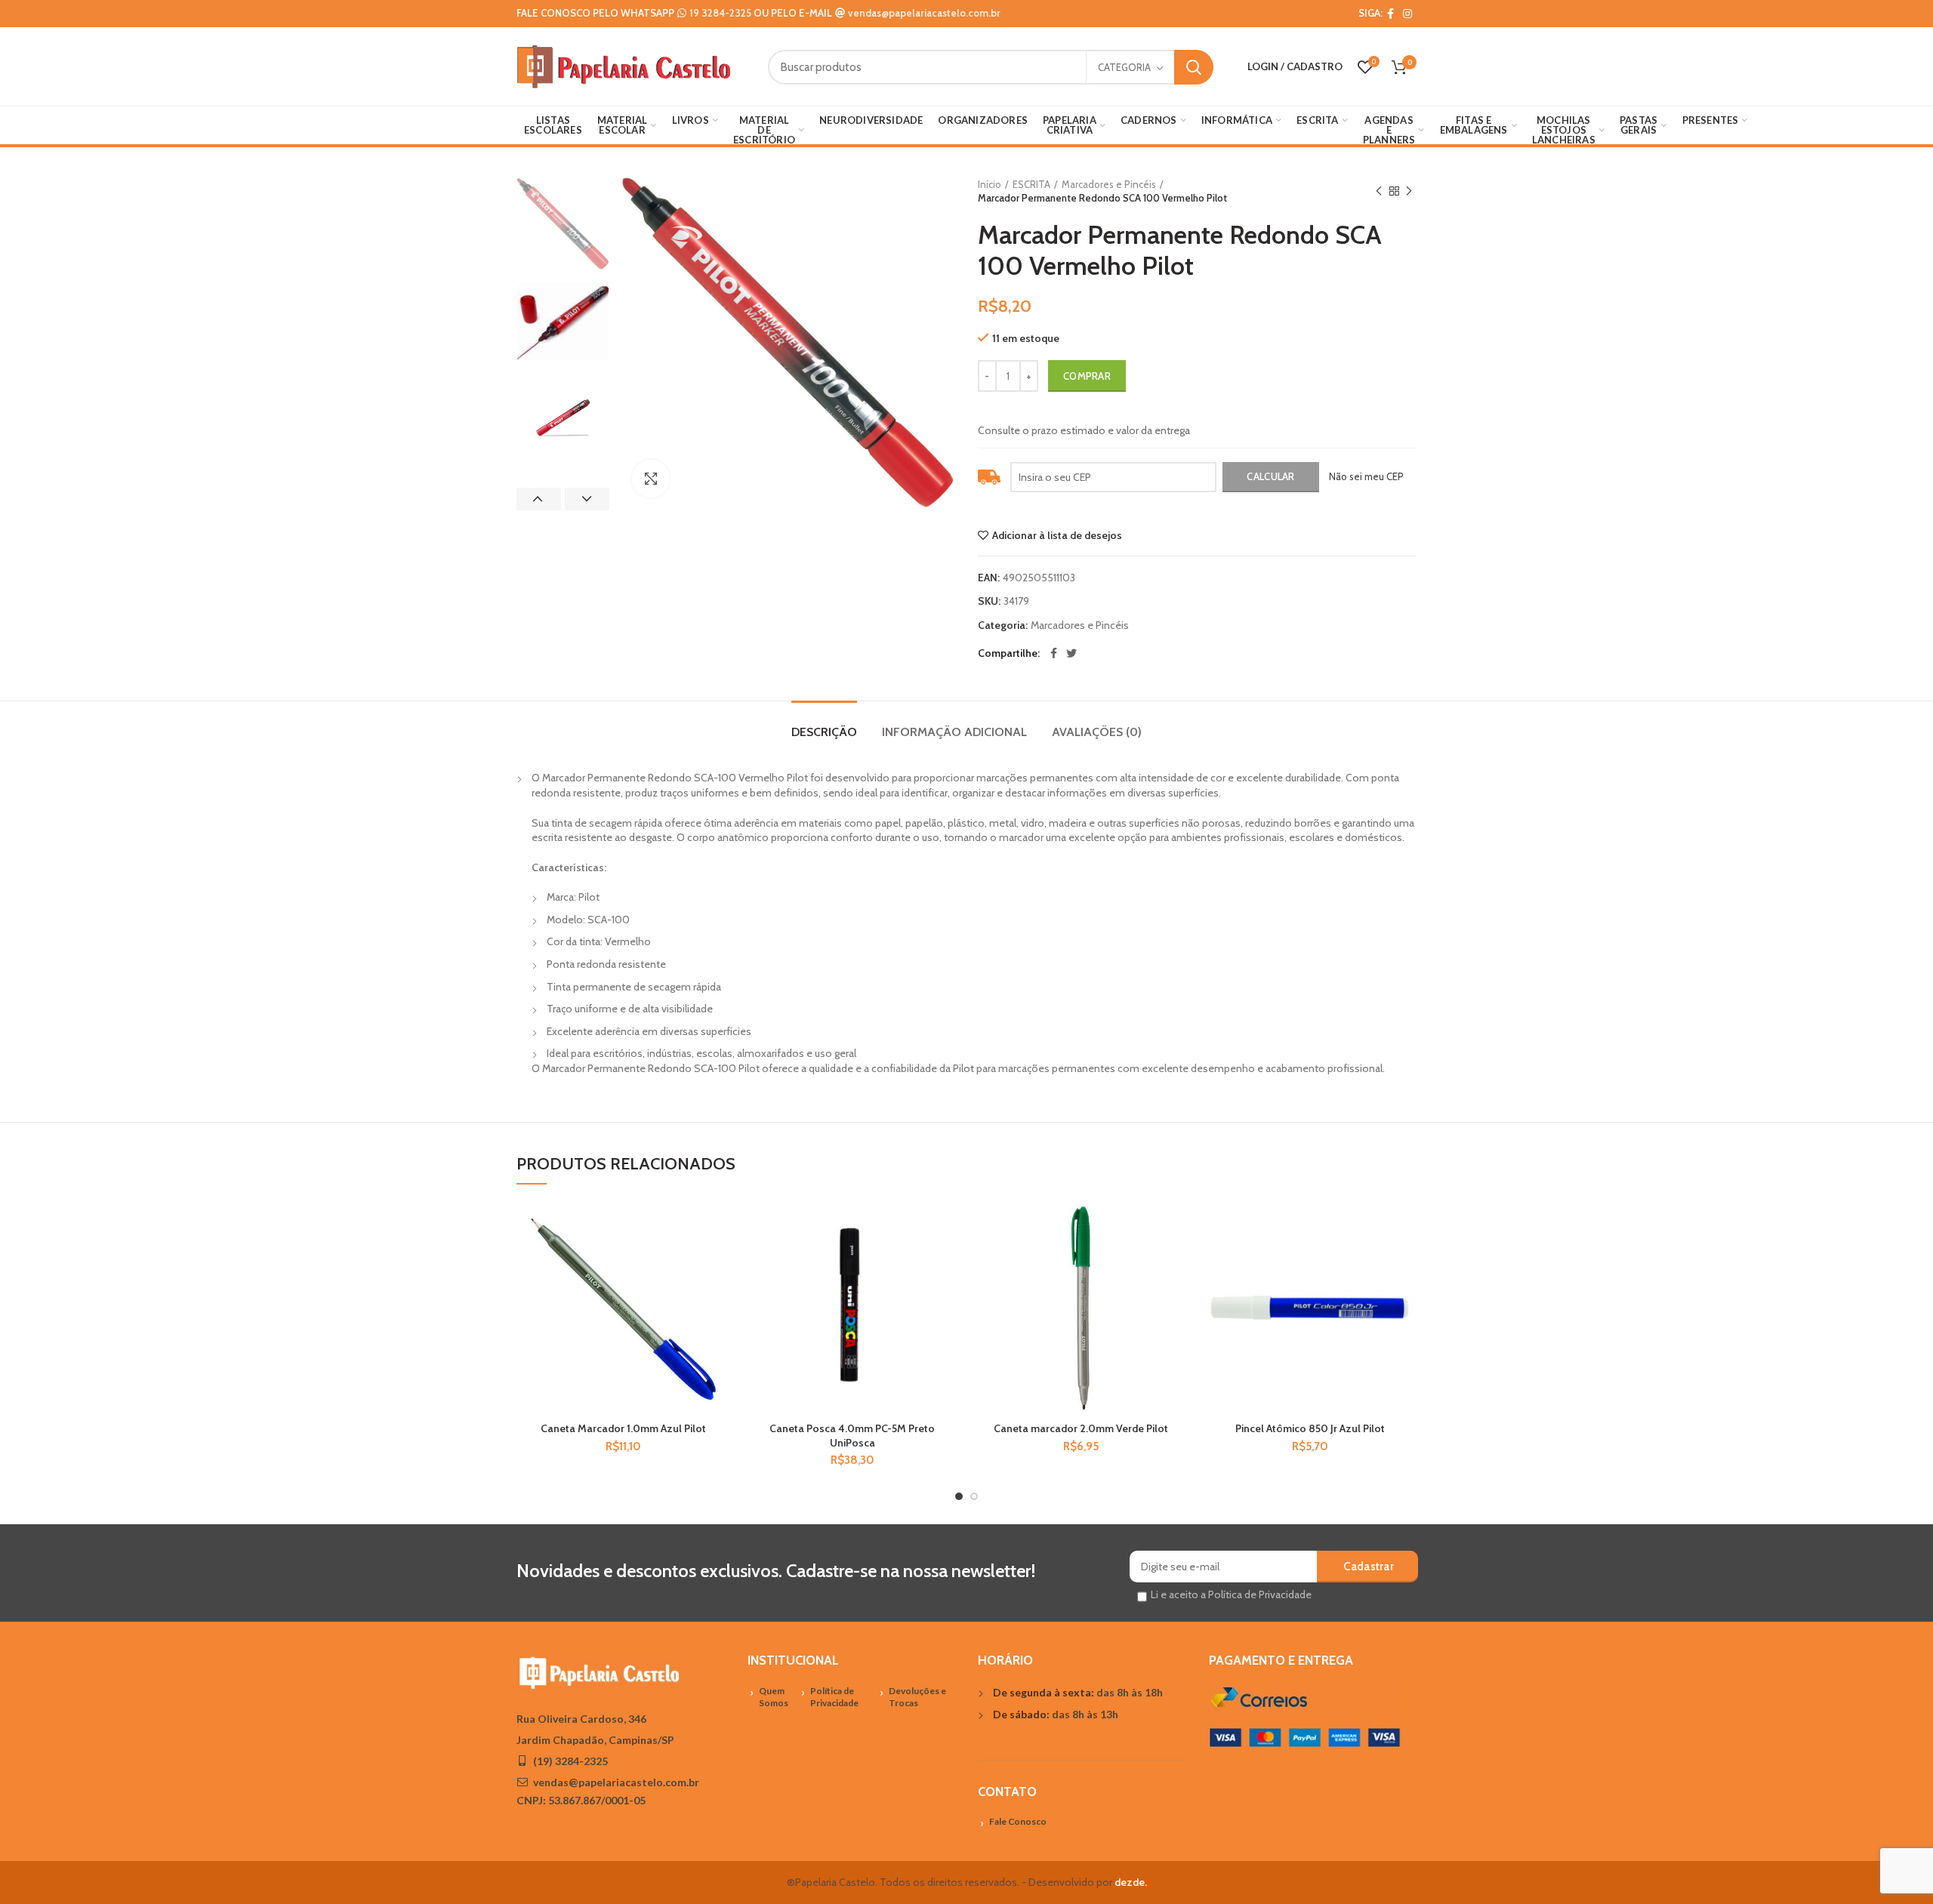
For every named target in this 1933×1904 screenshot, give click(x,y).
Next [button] (587, 499)
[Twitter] (1071, 653)
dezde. (1131, 1882)
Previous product (1379, 191)
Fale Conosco (1018, 1821)
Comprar (1087, 376)
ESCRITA (1031, 184)
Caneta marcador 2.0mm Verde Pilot (1081, 1428)
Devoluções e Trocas (917, 1697)
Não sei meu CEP (1366, 476)
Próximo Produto (1409, 191)
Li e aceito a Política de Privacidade (1231, 1594)
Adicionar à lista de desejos (1057, 535)
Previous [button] (539, 499)
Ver (719, 1293)
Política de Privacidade (834, 1697)
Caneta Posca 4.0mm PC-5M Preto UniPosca (852, 1435)
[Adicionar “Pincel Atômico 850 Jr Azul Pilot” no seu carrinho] (1405, 1259)
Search (1194, 67)
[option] (563, 224)
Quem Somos (774, 1697)
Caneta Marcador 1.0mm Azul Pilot (623, 1428)
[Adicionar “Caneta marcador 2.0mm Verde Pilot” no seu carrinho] (1176, 1259)
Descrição (824, 732)
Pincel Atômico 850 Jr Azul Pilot (1310, 1428)
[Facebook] (1390, 14)
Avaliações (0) (1097, 732)
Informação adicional (954, 732)
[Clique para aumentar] (651, 479)
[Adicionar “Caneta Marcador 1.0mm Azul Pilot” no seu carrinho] (719, 1259)
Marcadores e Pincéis (1109, 184)
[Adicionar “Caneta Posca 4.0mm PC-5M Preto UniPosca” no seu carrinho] (948, 1259)
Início (990, 184)
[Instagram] (1407, 14)
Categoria (1124, 67)
